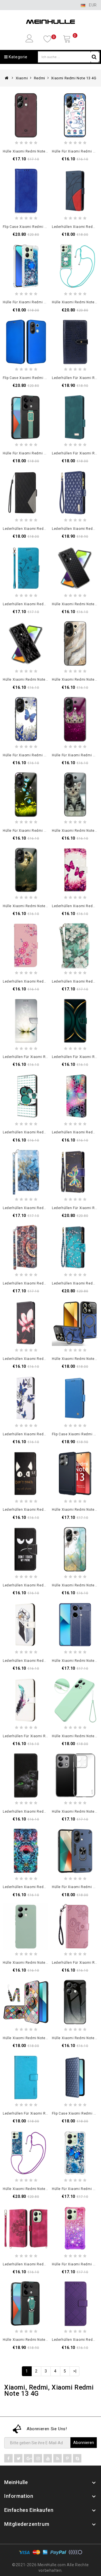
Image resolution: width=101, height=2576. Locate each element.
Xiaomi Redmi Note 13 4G (74, 78)
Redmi (40, 78)
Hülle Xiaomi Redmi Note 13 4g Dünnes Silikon (43, 1963)
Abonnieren (84, 2443)
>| (75, 2371)
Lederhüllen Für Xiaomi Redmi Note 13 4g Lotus (43, 1057)
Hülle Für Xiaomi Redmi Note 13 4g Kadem (39, 453)
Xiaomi (22, 78)
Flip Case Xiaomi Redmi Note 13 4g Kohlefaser (43, 378)
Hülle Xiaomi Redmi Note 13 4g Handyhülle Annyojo (47, 151)
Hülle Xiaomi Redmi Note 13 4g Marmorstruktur (43, 680)
